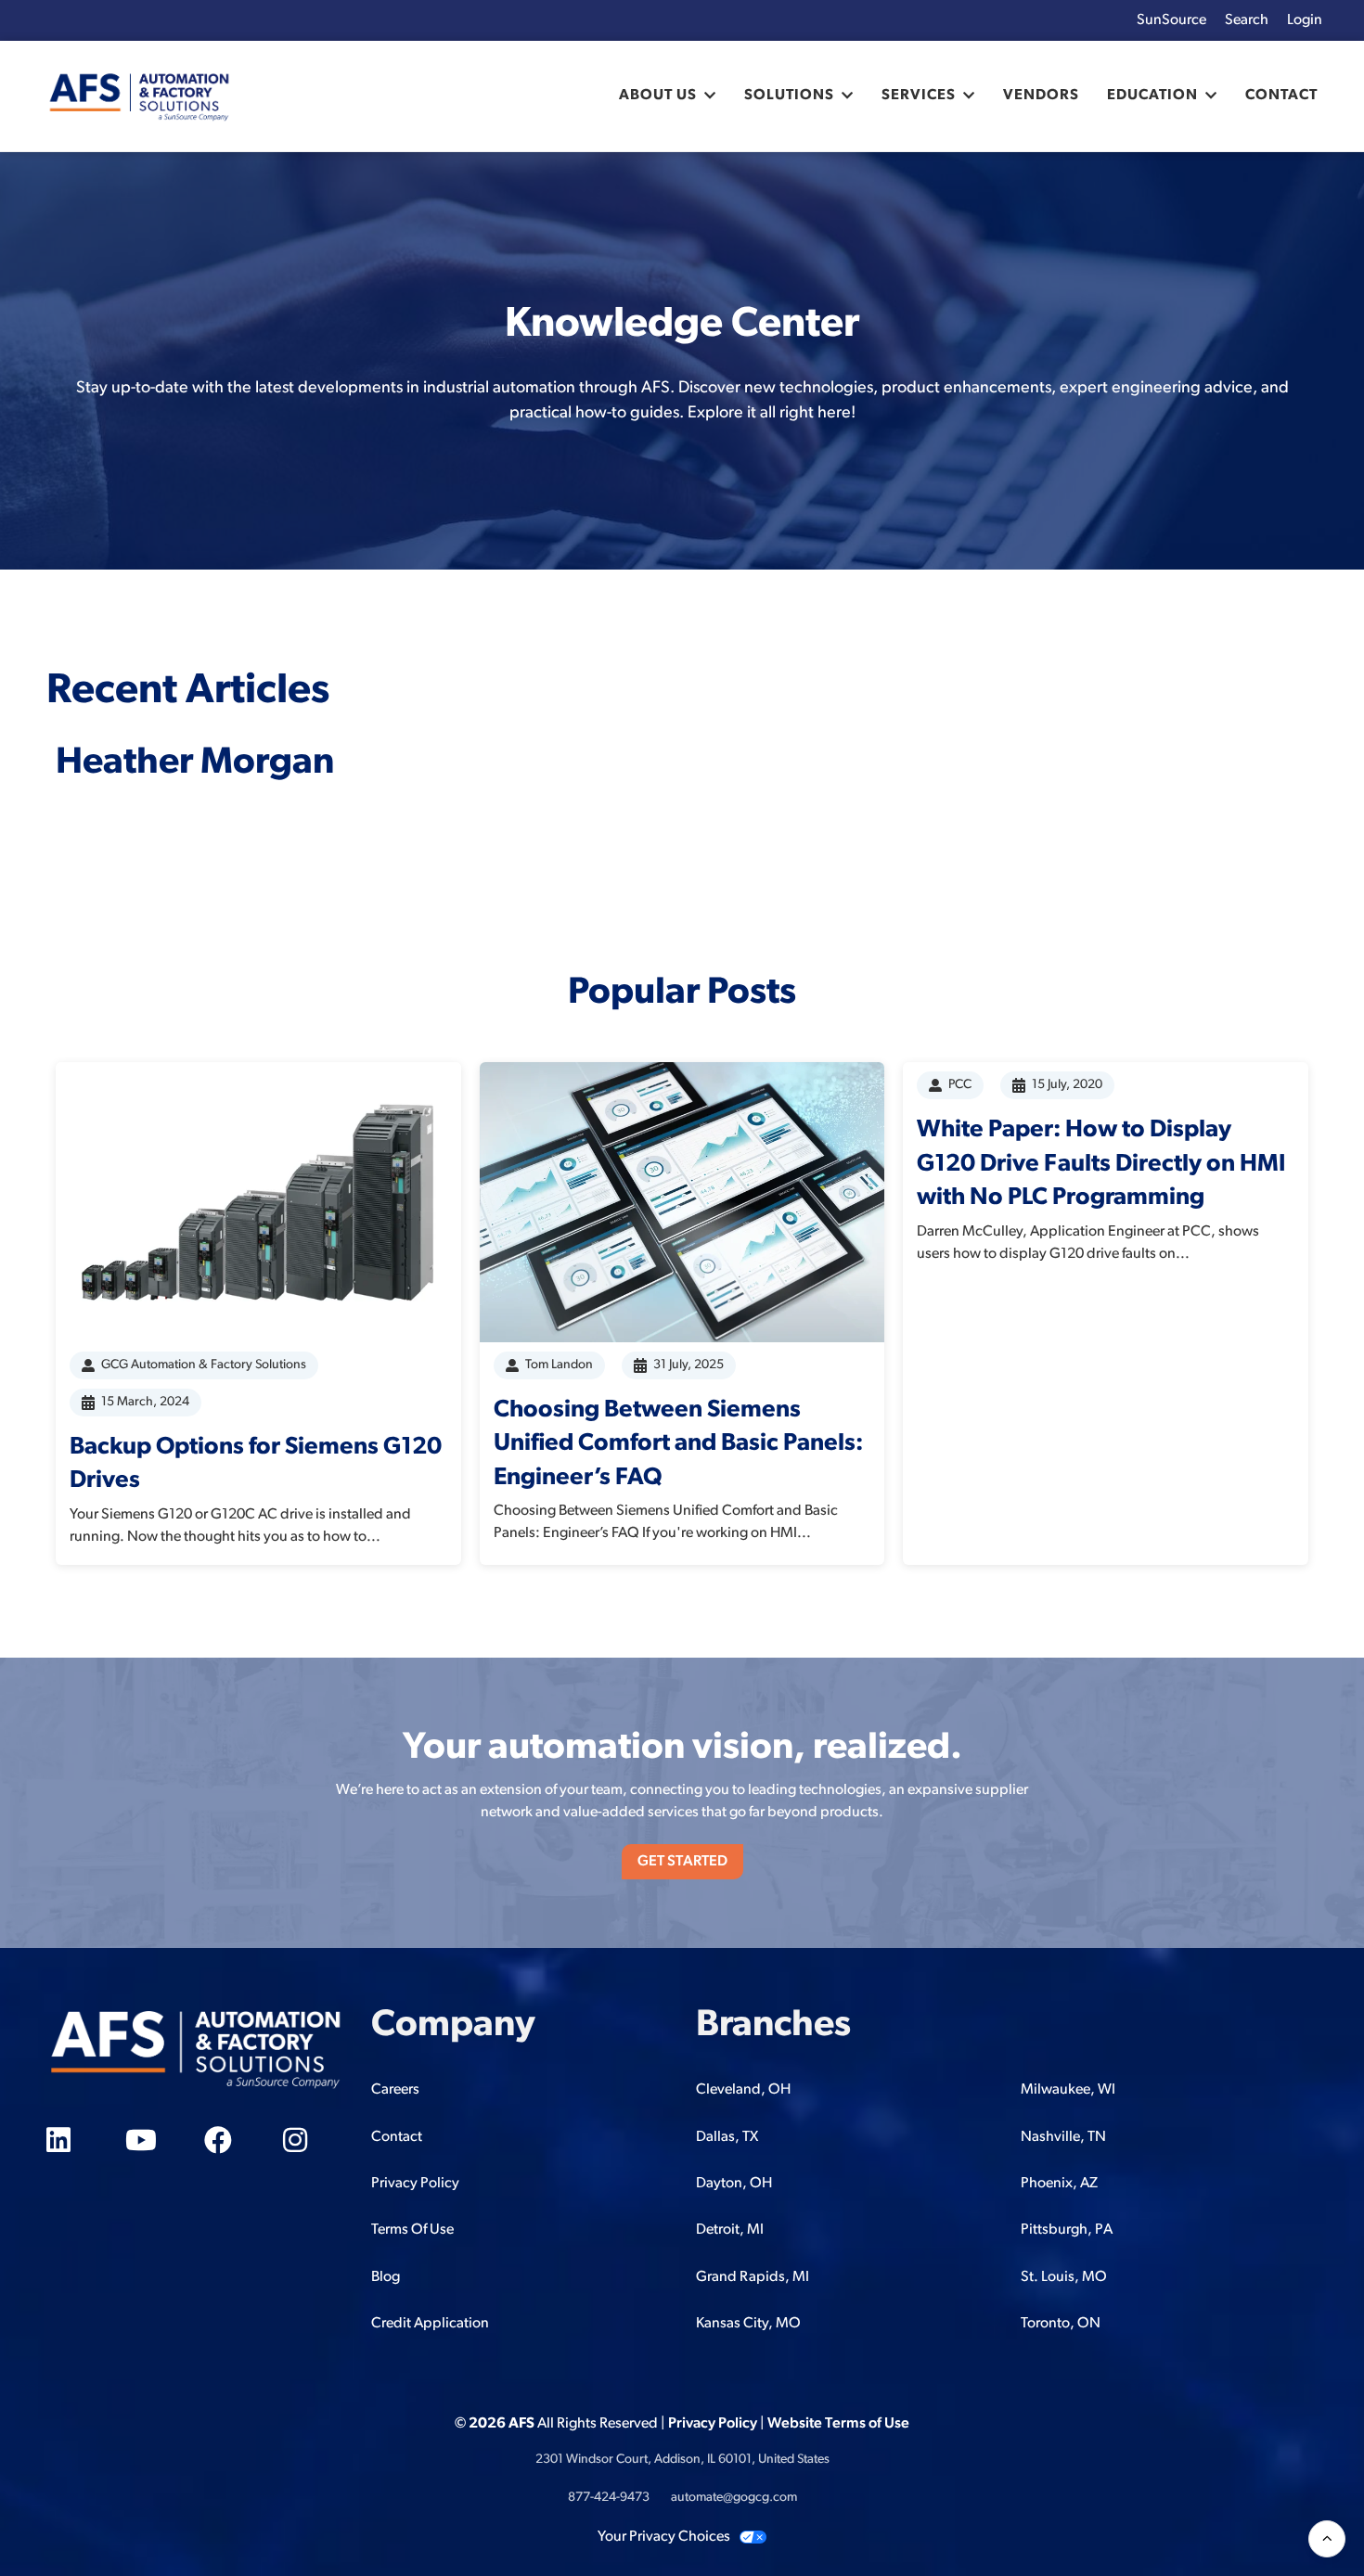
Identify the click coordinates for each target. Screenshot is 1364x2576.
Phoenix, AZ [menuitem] (1059, 2184)
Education (1152, 96)
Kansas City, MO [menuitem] (748, 2324)
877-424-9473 (609, 2498)
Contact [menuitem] (397, 2137)
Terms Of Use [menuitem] (412, 2230)
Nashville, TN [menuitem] (1063, 2137)
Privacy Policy (713, 2424)
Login (1305, 20)
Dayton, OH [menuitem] (734, 2184)
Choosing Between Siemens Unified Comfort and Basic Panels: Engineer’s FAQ (678, 1444)
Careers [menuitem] (395, 2090)
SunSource (1171, 20)
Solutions (789, 96)
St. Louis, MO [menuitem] (1064, 2277)
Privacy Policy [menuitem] (415, 2184)
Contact (1281, 96)
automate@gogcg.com (734, 2498)
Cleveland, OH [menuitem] (743, 2090)
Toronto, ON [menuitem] (1061, 2324)
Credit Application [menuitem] (430, 2324)
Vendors (1041, 96)
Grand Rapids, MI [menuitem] (753, 2277)
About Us (658, 96)
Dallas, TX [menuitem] (727, 2137)
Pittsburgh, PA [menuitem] (1067, 2230)
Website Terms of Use (838, 2424)
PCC (960, 1085)
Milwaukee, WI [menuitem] (1068, 2090)
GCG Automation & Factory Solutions (204, 1365)
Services (919, 96)
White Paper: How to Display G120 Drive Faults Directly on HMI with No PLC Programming (1101, 1164)
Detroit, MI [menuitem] (730, 2230)
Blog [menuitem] (386, 2277)
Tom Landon (559, 1365)
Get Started (682, 1862)
